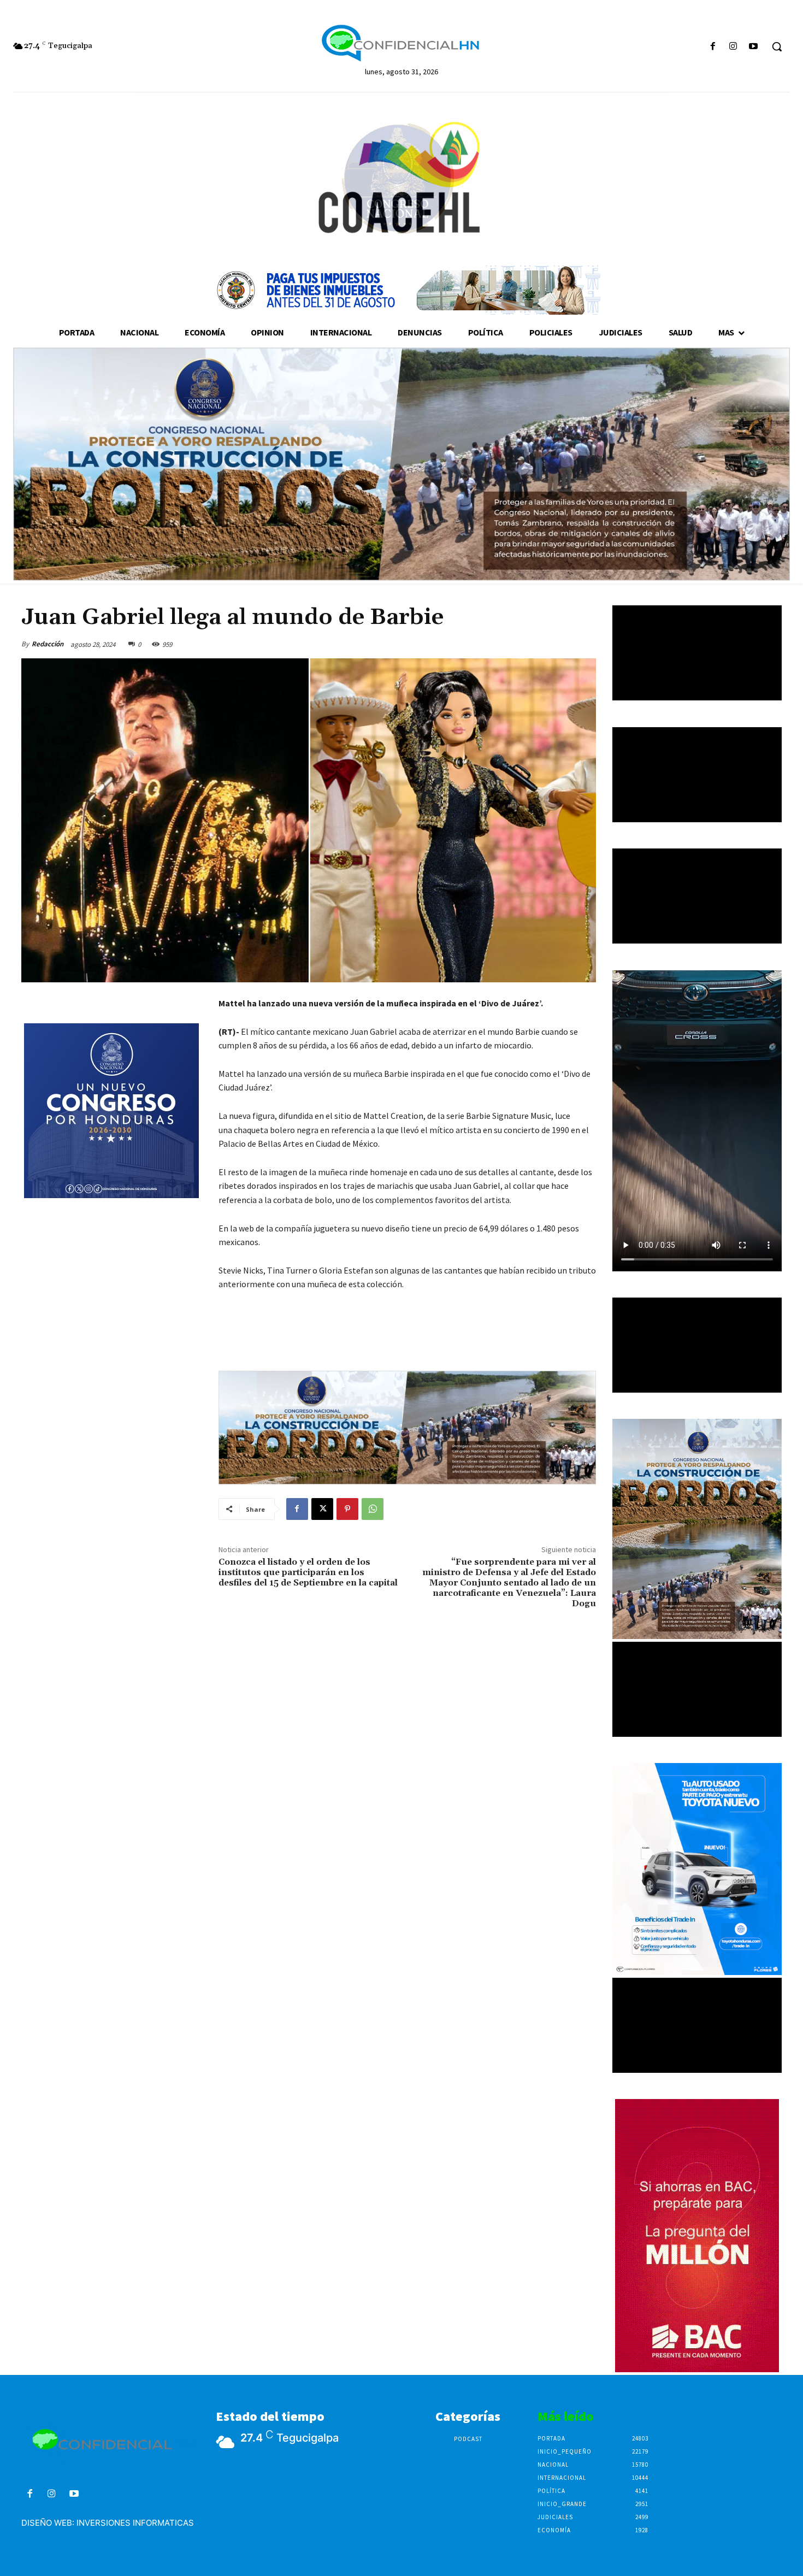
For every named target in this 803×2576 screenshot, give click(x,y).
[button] (777, 46)
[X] (322, 1509)
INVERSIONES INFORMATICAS (135, 2523)
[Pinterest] (347, 1509)
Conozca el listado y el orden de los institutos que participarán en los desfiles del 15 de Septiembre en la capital (308, 1572)
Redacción (48, 644)
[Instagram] (733, 47)
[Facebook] (713, 47)
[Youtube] (754, 47)
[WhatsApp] (373, 1509)
